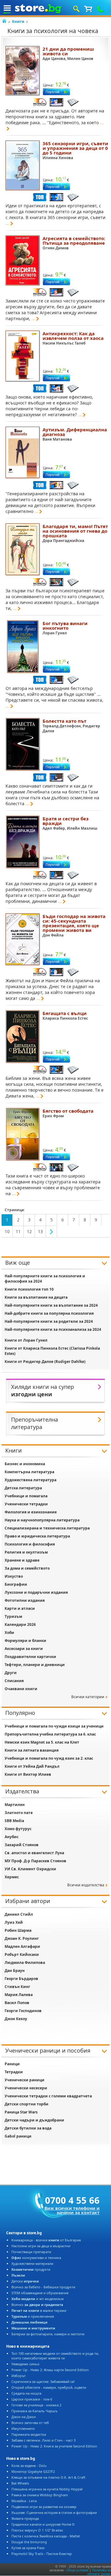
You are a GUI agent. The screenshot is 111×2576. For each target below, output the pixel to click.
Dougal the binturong (29, 2542)
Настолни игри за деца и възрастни (41, 2246)
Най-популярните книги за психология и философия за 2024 (45, 1279)
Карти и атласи (20, 1608)
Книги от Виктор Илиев (28, 1774)
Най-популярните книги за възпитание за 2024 (51, 1305)
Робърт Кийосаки (22, 1954)
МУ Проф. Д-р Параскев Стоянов (35, 1861)
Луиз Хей (14, 1922)
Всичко (37, 2305)
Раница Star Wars (21, 2112)
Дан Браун (15, 1971)
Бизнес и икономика (25, 1464)
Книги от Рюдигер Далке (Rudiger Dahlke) (45, 1362)
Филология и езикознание (31, 1512)
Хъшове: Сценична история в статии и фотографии (54, 2513)
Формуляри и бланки (25, 1641)
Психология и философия (30, 1544)
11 (18, 1231)
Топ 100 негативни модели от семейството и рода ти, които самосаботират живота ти (55, 2356)
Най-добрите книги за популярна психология (49, 1313)
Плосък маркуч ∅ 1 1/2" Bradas (37, 2530)
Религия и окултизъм (26, 1552)
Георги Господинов (23, 2011)
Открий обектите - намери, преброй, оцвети (49, 2387)
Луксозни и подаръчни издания (36, 1592)
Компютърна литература (29, 1472)
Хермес (12, 1877)
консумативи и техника (36, 2258)
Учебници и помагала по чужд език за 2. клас (49, 1758)
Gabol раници (18, 2136)
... (7, 223)
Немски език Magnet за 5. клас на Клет (42, 1742)
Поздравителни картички (30, 1657)
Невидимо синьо (25, 2364)
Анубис (12, 1837)
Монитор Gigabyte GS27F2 (33, 2471)
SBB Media (14, 1821)
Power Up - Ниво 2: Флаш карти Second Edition (50, 2370)
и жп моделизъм (37, 2299)
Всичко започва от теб (30, 2423)
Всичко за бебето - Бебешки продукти (43, 2287)
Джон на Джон (24, 2417)
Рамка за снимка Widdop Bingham (40, 2495)
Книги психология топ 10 (29, 1289)
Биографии (16, 1584)
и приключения (33, 2316)
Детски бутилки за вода (28, 2128)
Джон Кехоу (16, 2019)
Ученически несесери (26, 2088)
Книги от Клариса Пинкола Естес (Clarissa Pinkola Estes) (52, 1351)
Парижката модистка (29, 2434)
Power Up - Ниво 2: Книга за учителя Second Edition (54, 2446)
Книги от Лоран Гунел (26, 1340)
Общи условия (77, 2570)
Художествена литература (31, 1480)
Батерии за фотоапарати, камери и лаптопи (48, 2334)
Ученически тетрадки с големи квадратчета (48, 2096)
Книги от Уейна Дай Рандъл (32, 1766)
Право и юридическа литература (37, 1536)
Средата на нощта (26, 2393)
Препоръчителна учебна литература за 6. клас (50, 1734)
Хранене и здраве (22, 1560)
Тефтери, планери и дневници (35, 1665)
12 (29, 1231)
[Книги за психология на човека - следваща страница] (51, 1232)
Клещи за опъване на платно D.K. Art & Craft (48, 2477)
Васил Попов (17, 2003)
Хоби (9, 1633)
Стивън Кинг (17, 1987)
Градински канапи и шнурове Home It (43, 2524)
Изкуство (14, 1576)
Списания (14, 1681)
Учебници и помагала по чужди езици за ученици (54, 1726)
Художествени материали (32, 2263)
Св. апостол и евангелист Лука (34, 1853)
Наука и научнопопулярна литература (42, 1520)
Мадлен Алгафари (22, 1946)
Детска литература (23, 1488)
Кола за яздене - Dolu (29, 2466)
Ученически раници (25, 2080)
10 (7, 1231)
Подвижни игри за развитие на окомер (44, 2507)
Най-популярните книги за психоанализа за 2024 (53, 1329)
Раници (12, 2064)
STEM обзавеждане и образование (40, 2293)
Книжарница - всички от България (46, 2240)
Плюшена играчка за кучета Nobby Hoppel (47, 2489)
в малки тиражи (39, 2310)
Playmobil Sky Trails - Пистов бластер (42, 2554)
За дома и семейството (27, 1568)
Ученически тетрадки (26, 1504)
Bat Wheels (20, 2483)
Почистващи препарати (31, 2252)
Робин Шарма (18, 1930)
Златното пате (19, 1813)
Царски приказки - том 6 (32, 2399)
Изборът (18, 2376)
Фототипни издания (25, 1600)
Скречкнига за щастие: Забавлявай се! (43, 2381)
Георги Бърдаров (21, 1979)
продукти (31, 2269)
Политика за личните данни (99, 2572)
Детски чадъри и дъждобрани (34, 2120)
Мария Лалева (19, 1995)
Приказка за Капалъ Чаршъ (35, 2411)
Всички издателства (86, 1885)
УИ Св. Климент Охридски (30, 1869)
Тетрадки (14, 2072)
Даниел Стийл (19, 1914)
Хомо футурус (18, 1829)
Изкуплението (23, 2428)
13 (40, 1231)
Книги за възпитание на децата (36, 1297)
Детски (25, 2281)
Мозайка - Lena (24, 2501)
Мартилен (15, 1805)
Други (11, 1673)
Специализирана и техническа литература (47, 1528)
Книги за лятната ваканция (32, 1750)
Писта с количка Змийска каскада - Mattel (46, 2536)
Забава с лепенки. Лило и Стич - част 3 (43, 2440)
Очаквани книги (21, 1689)
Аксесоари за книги (24, 1649)
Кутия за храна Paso (28, 2548)
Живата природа (25, 2518)
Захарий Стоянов (22, 1845)
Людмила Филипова (25, 1963)
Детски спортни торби (27, 2104)
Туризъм (13, 1616)
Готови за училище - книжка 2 (36, 2405)
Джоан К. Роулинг (22, 1938)
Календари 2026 (20, 1624)
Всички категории (88, 1697)
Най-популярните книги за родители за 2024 (49, 1321)
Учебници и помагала (26, 1496)
